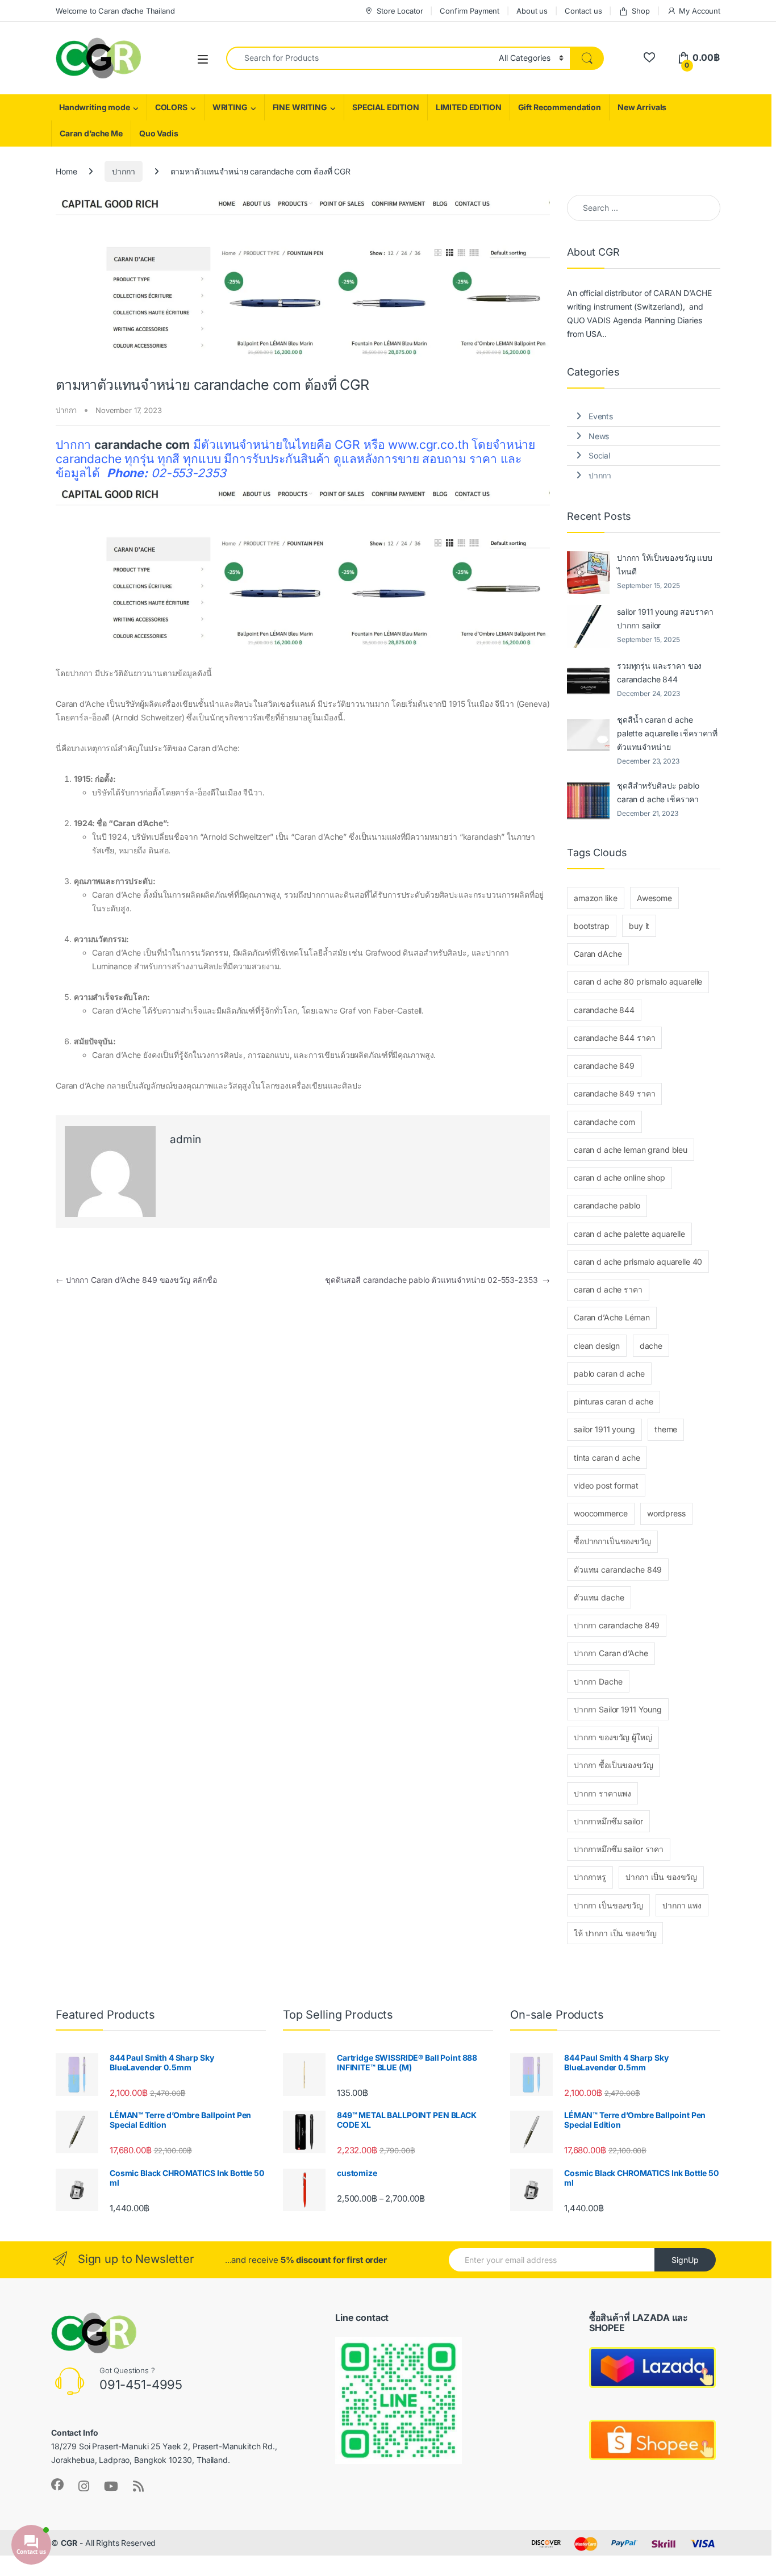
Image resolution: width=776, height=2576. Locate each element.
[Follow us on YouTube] (111, 2486)
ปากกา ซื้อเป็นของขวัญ (614, 1765)
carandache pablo (607, 1205)
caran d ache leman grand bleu (631, 1150)
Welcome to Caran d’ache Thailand (115, 11)
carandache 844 (604, 1010)
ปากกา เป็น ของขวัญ (661, 1877)
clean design (597, 1346)
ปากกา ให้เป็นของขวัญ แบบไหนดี (665, 564)
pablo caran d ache (609, 1374)
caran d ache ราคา (608, 1289)
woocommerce (600, 1513)
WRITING (230, 107)
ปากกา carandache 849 (617, 1625)
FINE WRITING (300, 107)
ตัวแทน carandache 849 (618, 1570)
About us (532, 11)
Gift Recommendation (560, 107)
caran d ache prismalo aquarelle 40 (638, 1262)
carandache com (604, 1122)
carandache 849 (604, 1066)
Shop (641, 11)
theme (666, 1429)
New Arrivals (642, 107)
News (599, 436)
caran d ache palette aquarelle (629, 1234)
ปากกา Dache (598, 1681)
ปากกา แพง (682, 1905)
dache (651, 1346)
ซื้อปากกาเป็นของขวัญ (612, 1541)
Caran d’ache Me (91, 133)
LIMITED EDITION (469, 107)
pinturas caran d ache (614, 1401)
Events (601, 416)
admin (185, 1139)
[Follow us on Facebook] (57, 2485)
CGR (69, 2543)
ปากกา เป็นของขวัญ (608, 1905)
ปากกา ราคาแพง (602, 1793)
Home (66, 171)
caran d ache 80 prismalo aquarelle (638, 981)
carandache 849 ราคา (614, 1093)
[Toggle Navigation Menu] (203, 59)
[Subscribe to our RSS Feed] (138, 2486)
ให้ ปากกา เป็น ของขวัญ (615, 1933)
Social (599, 455)
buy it (639, 926)
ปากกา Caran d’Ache (611, 1653)
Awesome (654, 898)
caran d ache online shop (619, 1177)
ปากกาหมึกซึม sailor (608, 1821)
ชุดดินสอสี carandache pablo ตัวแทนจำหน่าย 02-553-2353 (437, 1280)
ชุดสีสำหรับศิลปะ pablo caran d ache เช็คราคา (658, 792)
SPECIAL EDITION (386, 107)
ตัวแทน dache (599, 1597)
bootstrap (592, 926)
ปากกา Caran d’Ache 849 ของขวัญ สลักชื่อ (136, 1280)
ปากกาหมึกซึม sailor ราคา (619, 1849)
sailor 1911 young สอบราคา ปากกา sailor (665, 618)
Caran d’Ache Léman (612, 1317)
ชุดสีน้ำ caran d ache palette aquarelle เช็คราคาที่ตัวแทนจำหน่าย (667, 733)
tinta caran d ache (607, 1458)
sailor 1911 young (604, 1429)
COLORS (171, 107)
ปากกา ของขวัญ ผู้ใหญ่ (613, 1737)
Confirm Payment (470, 11)
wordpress (666, 1513)
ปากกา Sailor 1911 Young (618, 1709)
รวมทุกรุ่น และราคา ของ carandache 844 (659, 672)
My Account (700, 11)
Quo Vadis (159, 133)
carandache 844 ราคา (614, 1038)
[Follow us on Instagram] (84, 2486)
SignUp (685, 2260)
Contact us (583, 11)
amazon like (595, 898)
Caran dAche (598, 954)
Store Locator (400, 11)
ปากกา (123, 171)
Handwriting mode (95, 107)
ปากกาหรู (590, 1877)
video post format (606, 1485)
